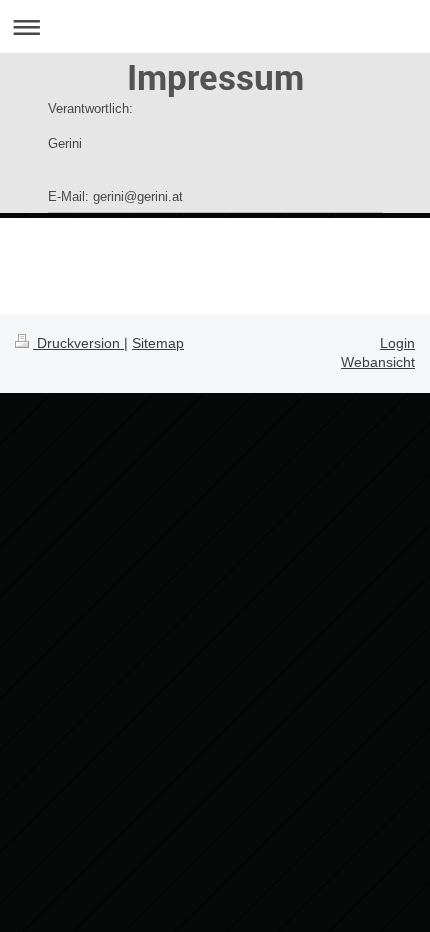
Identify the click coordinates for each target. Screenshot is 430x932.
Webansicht (378, 362)
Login (397, 343)
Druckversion (78, 343)
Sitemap (158, 343)
